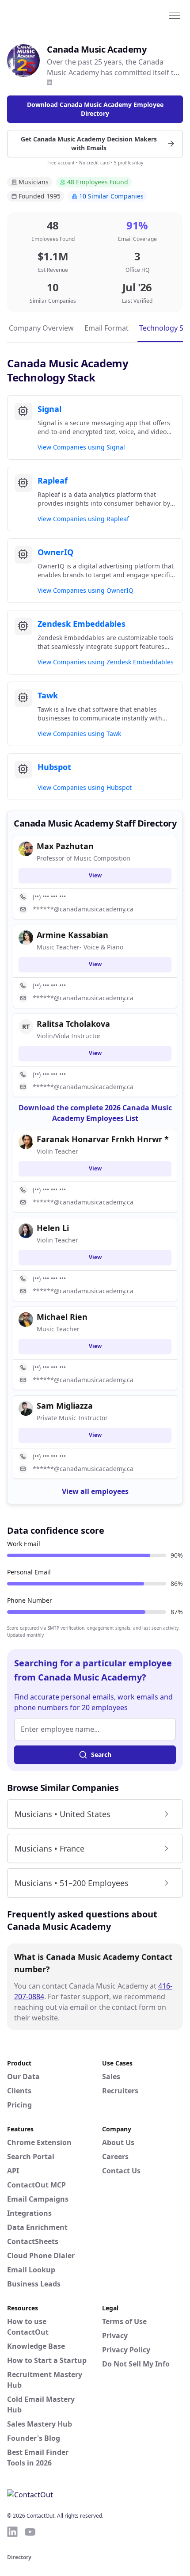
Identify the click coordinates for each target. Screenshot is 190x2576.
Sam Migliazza (65, 1406)
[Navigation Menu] (175, 15)
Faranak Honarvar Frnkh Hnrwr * (103, 1139)
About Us (118, 2142)
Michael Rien (62, 1317)
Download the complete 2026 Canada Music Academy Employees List (95, 1113)
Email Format (106, 328)
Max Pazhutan (65, 846)
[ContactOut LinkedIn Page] (12, 2532)
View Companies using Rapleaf (83, 519)
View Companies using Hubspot (85, 787)
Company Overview (41, 328)
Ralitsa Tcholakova (73, 1024)
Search (101, 1755)
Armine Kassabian (72, 935)
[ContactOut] (50, 15)
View (95, 875)
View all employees (95, 1491)
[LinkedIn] (49, 82)
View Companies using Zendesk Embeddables (106, 662)
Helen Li (53, 1228)
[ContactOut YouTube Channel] (30, 2532)
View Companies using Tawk (79, 734)
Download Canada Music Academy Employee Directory (95, 109)
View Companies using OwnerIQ (85, 590)
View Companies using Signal (81, 447)
